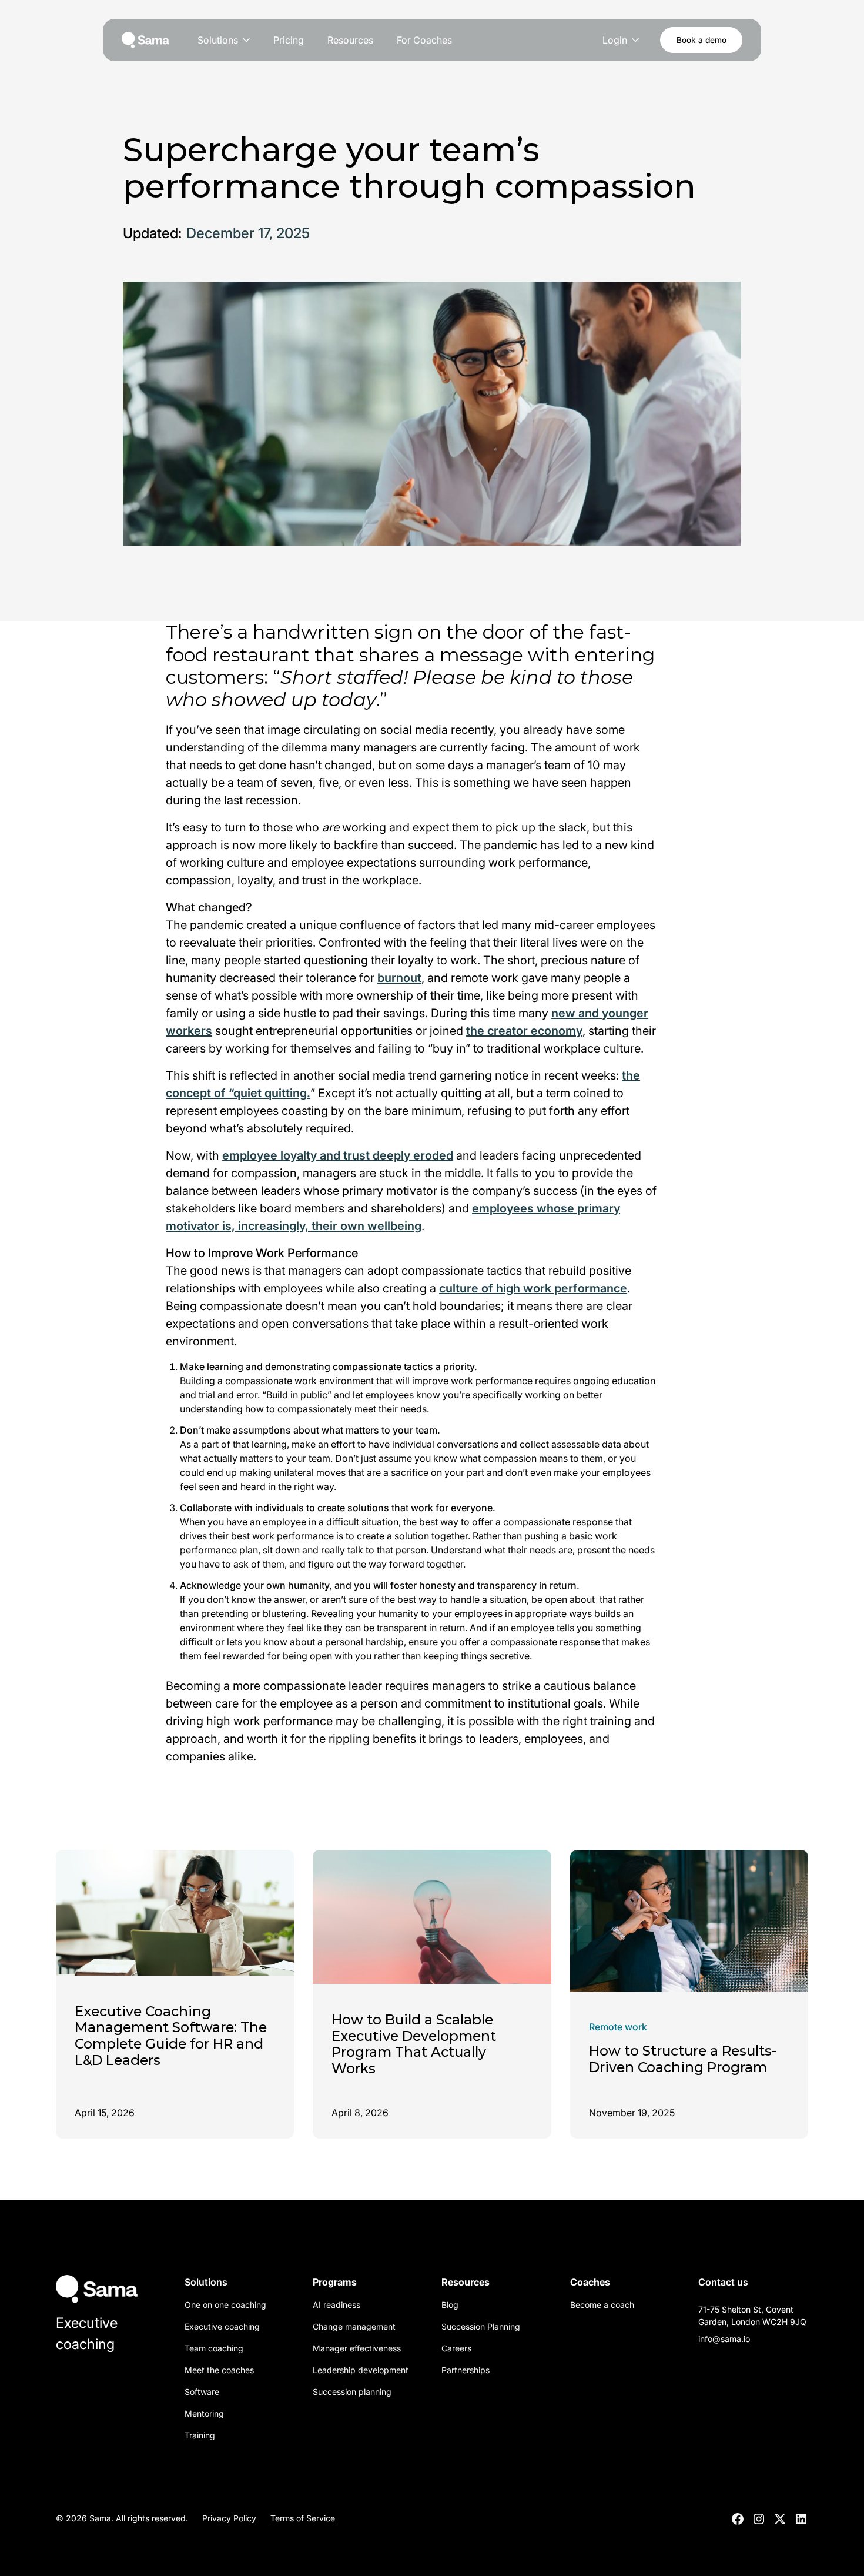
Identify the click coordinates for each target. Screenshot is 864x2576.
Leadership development (361, 2370)
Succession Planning (481, 2326)
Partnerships (466, 2370)
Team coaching (214, 2348)
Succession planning (352, 2392)
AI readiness (336, 2305)
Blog (450, 2305)
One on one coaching (225, 2305)
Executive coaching (222, 2326)
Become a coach (602, 2305)
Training (200, 2435)
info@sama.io (724, 2339)
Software (202, 2392)
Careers (456, 2348)
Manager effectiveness (357, 2348)
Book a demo (701, 40)
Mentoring (204, 2413)
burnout (399, 978)
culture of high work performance (533, 1288)
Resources (350, 40)
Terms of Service (303, 2518)
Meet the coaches (219, 2370)
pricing (289, 40)
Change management (354, 2326)
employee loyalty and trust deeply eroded (338, 1155)
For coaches (424, 40)
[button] (225, 40)
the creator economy (524, 1031)
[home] (145, 40)
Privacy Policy (229, 2518)
